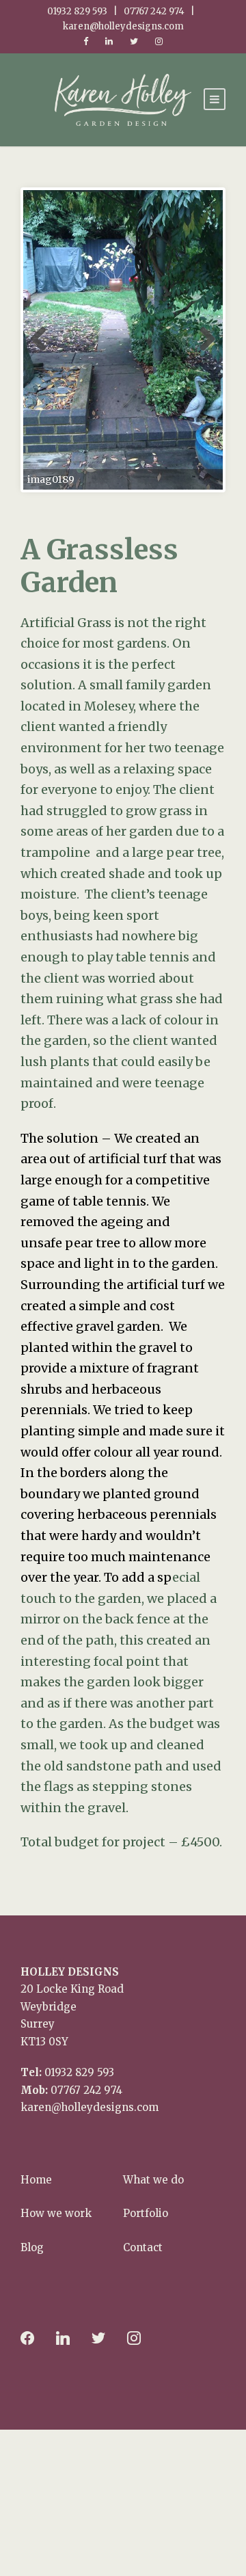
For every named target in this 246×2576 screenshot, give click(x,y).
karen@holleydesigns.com (90, 2107)
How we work (56, 2213)
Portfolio (146, 2213)
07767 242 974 (86, 2090)
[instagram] (159, 41)
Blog (32, 2247)
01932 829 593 (79, 2072)
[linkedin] (109, 41)
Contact (143, 2247)
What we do (153, 2180)
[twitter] (134, 41)
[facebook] (86, 41)
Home (36, 2180)
